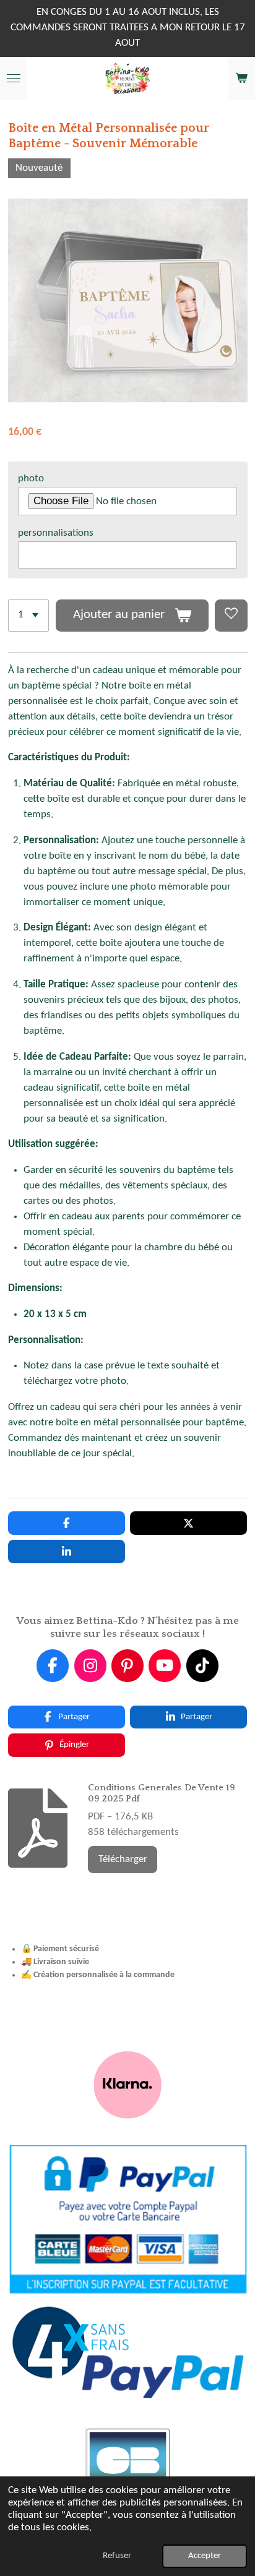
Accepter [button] (205, 2556)
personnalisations (56, 533)
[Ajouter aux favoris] (231, 616)
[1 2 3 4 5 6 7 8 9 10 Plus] (29, 616)
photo (31, 479)
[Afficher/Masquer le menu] (14, 79)
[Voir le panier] (241, 79)
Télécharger (123, 1860)
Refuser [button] (117, 2556)
